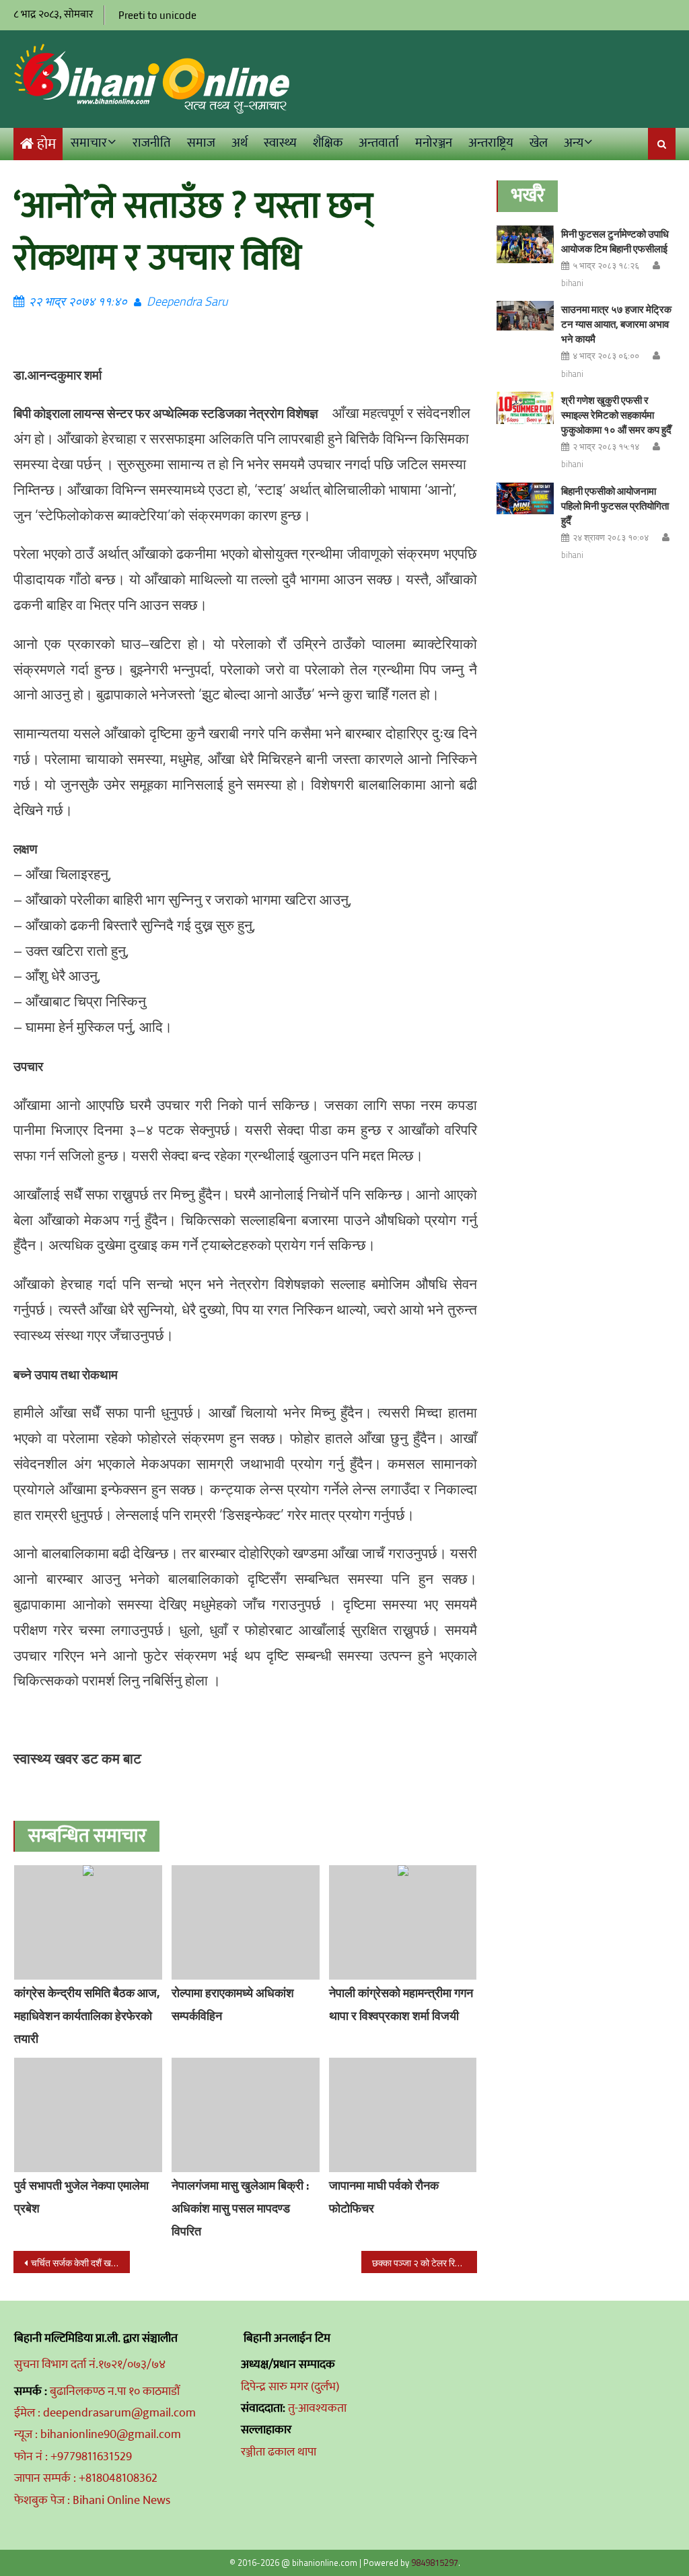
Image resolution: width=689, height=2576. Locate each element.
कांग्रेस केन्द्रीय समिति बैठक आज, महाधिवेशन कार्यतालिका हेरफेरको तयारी (87, 2016)
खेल (539, 143)
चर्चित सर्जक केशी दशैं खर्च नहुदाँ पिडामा (80, 2263)
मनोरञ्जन (434, 143)
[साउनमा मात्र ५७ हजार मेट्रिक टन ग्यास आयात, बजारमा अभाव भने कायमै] (525, 315)
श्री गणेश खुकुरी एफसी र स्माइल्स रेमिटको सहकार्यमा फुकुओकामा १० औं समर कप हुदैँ (616, 415)
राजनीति (152, 143)
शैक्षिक (328, 143)
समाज (201, 143)
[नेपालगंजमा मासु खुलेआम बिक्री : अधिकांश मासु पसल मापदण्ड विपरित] (246, 2115)
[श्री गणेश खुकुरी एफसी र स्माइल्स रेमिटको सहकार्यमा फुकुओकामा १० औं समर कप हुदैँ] (525, 408)
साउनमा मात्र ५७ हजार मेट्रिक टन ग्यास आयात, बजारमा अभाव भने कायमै (616, 324)
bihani (572, 283)
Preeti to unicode (157, 15)
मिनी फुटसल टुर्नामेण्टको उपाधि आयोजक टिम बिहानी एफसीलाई (615, 241)
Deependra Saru (187, 301)
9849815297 (435, 2563)
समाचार (89, 143)
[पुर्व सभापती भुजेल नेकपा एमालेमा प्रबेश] (88, 2115)
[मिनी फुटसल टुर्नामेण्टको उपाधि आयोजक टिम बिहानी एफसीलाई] (525, 245)
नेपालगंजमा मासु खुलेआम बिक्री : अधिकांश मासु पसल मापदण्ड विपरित (240, 2208)
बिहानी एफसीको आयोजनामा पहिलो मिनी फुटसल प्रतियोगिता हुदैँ (615, 506)
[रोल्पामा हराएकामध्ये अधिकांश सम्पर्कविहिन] (246, 1922)
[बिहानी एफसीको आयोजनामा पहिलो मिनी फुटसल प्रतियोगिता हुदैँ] (525, 499)
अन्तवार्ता (379, 143)
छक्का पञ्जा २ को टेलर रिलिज (421, 2263)
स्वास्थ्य (280, 143)
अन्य (574, 143)
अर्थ (240, 143)
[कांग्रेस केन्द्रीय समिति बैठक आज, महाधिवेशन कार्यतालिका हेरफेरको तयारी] (88, 1922)
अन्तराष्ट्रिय (491, 143)
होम (46, 144)
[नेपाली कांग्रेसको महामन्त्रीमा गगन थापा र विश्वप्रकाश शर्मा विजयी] (403, 1922)
